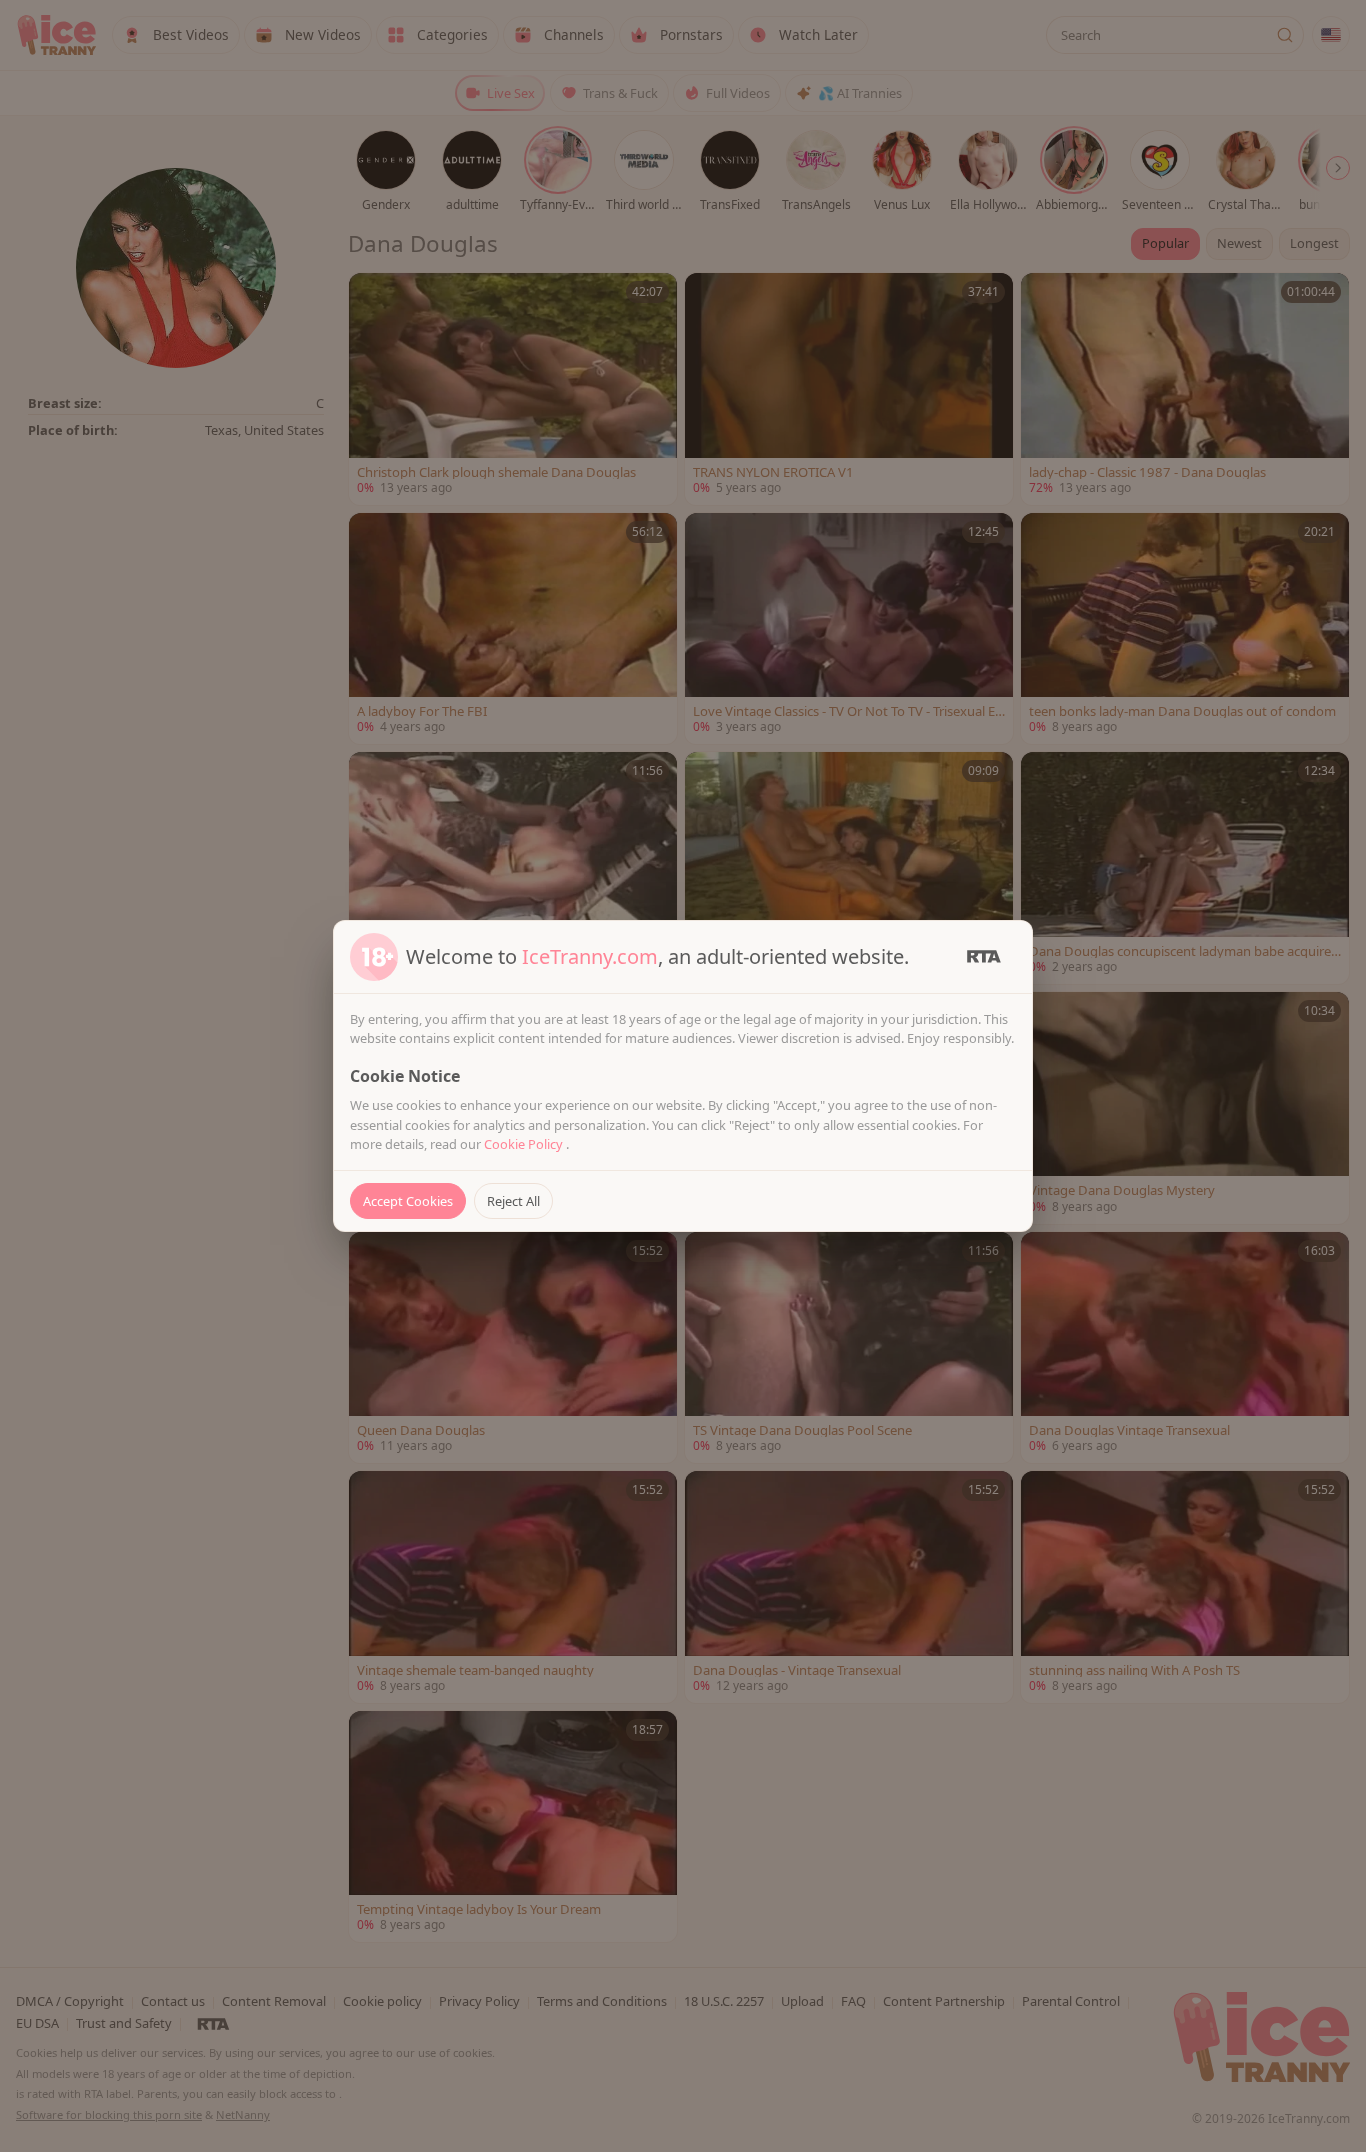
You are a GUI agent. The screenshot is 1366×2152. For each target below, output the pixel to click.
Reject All (513, 1201)
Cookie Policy (525, 1144)
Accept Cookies (408, 1201)
